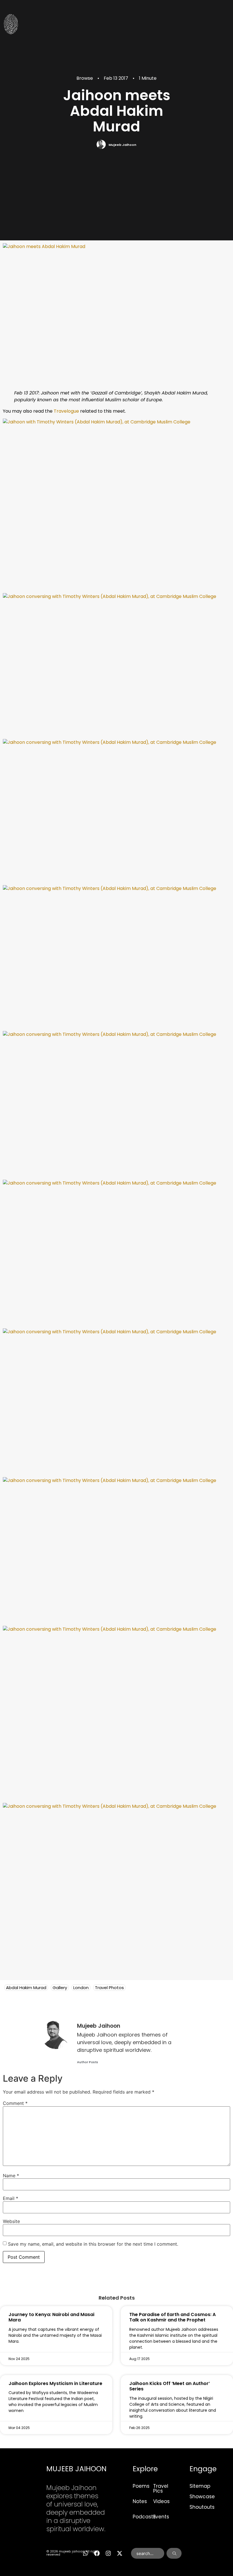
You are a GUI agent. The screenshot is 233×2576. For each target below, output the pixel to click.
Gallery (60, 1988)
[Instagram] (108, 2553)
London (81, 1988)
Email (11, 2198)
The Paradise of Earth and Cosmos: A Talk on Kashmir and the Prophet (172, 2317)
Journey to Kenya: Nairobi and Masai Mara (51, 2317)
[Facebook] (97, 2553)
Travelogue (66, 411)
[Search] (174, 2553)
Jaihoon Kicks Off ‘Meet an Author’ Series (169, 2386)
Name (11, 2176)
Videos (161, 2501)
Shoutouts (202, 2507)
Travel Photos (109, 1988)
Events (161, 2517)
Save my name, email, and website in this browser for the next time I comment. (93, 2244)
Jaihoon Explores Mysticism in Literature (55, 2383)
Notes (140, 2501)
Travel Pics (161, 2488)
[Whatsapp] (86, 2553)
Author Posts (88, 2062)
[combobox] (148, 2553)
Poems (141, 2486)
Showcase (202, 2497)
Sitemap (200, 2486)
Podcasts (144, 2517)
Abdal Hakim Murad (26, 1988)
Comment (15, 2103)
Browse (85, 78)
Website (11, 2221)
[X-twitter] (120, 2553)
